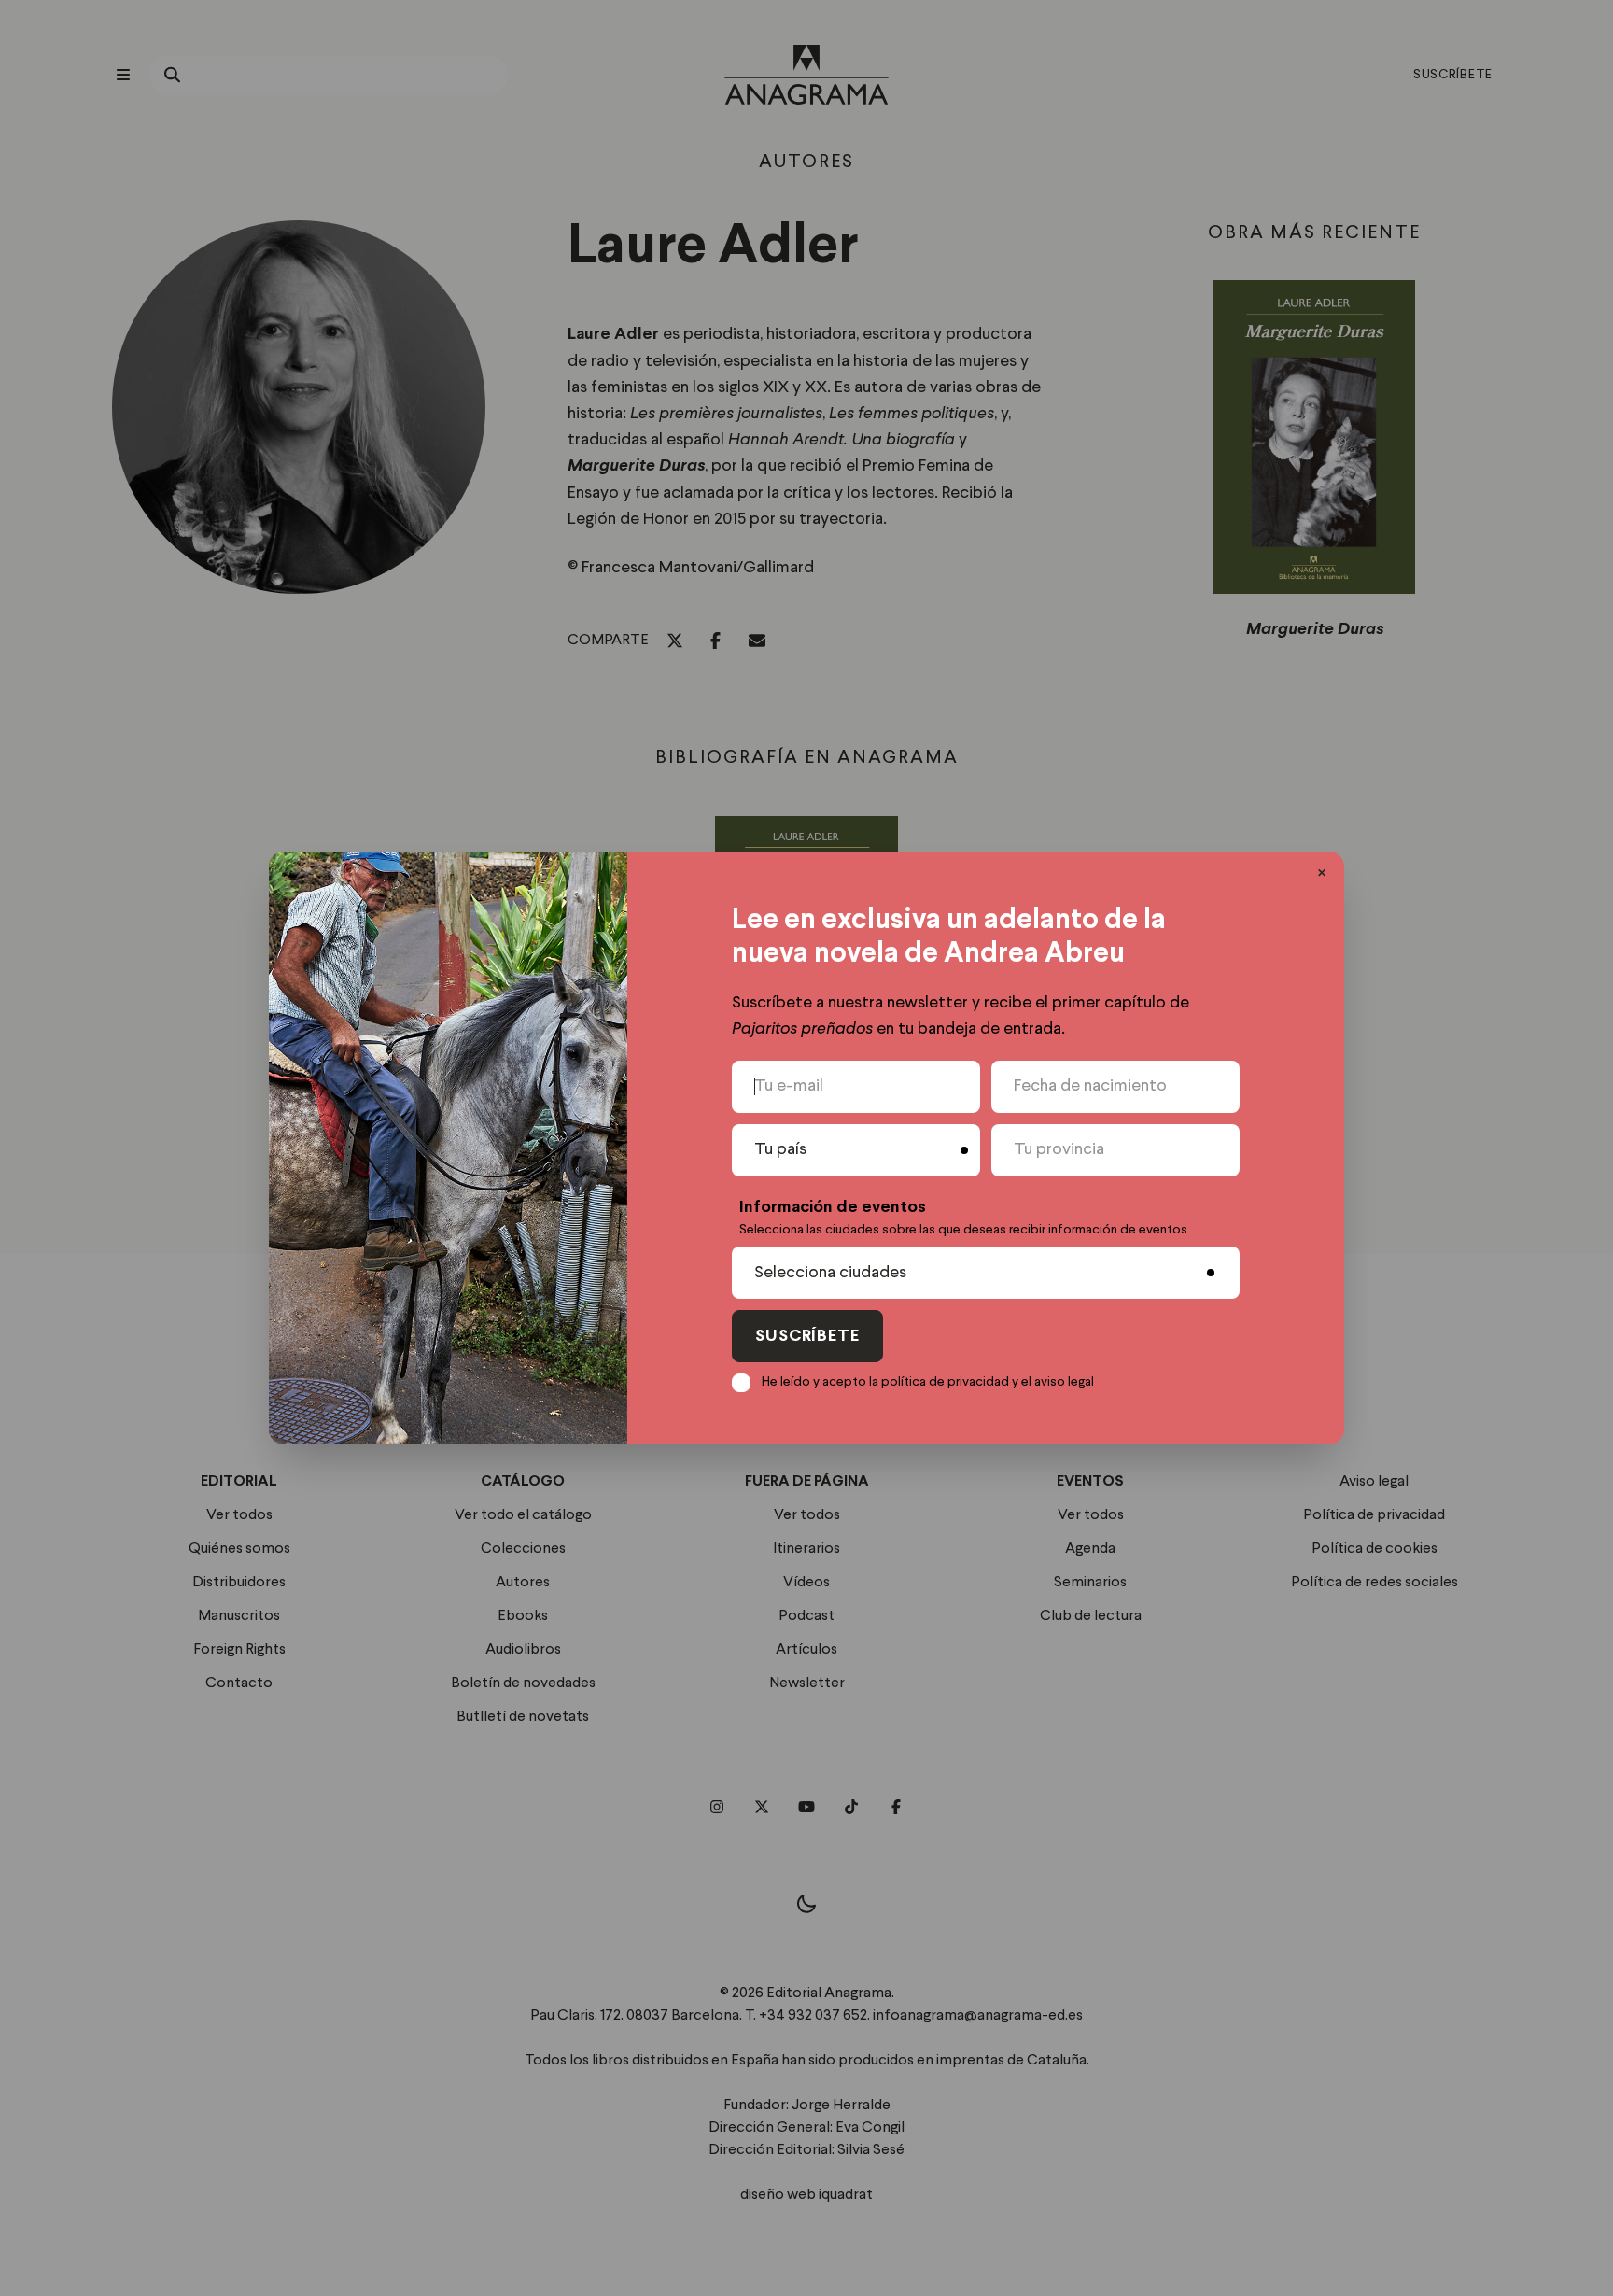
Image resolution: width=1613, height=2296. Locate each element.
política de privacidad (945, 1382)
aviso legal (1064, 1382)
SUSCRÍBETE (807, 1337)
